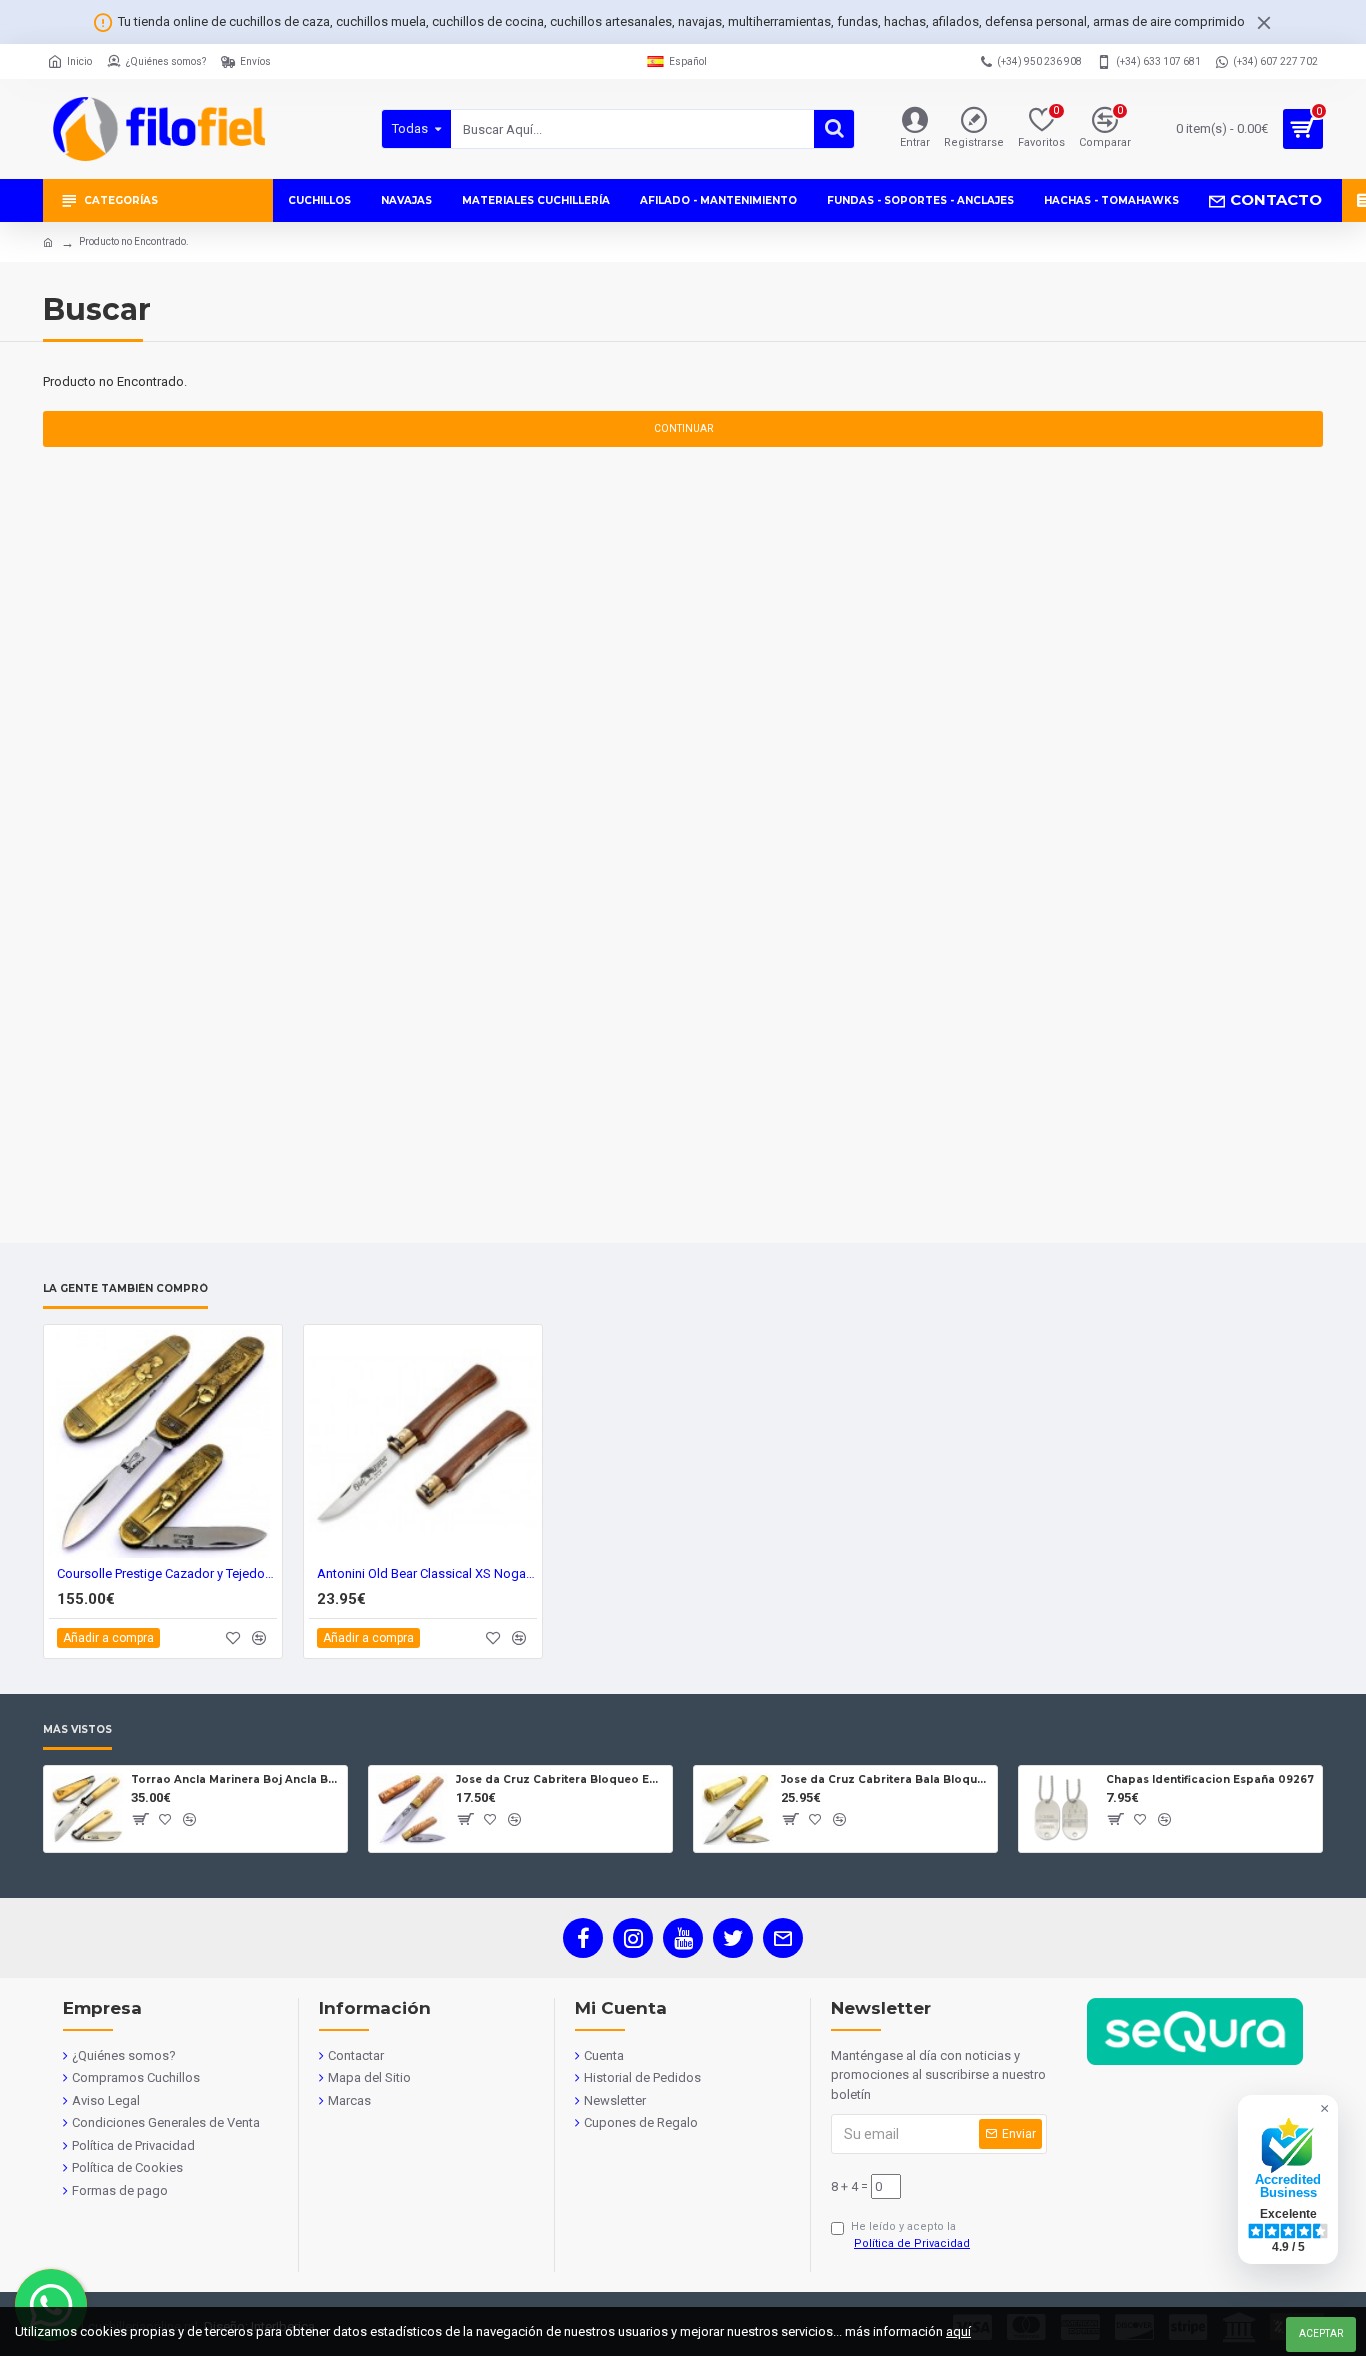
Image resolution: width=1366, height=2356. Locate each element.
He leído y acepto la (910, 2235)
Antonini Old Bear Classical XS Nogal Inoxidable (427, 1573)
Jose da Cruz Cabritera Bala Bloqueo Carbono (885, 1779)
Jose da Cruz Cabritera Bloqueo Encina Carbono (560, 1779)
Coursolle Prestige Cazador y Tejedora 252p (167, 1573)
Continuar (683, 428)
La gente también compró (125, 1289)
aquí (958, 2331)
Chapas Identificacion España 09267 (1210, 1779)
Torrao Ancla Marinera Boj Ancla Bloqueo (235, 1779)
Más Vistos (77, 1730)
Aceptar (1321, 2333)
